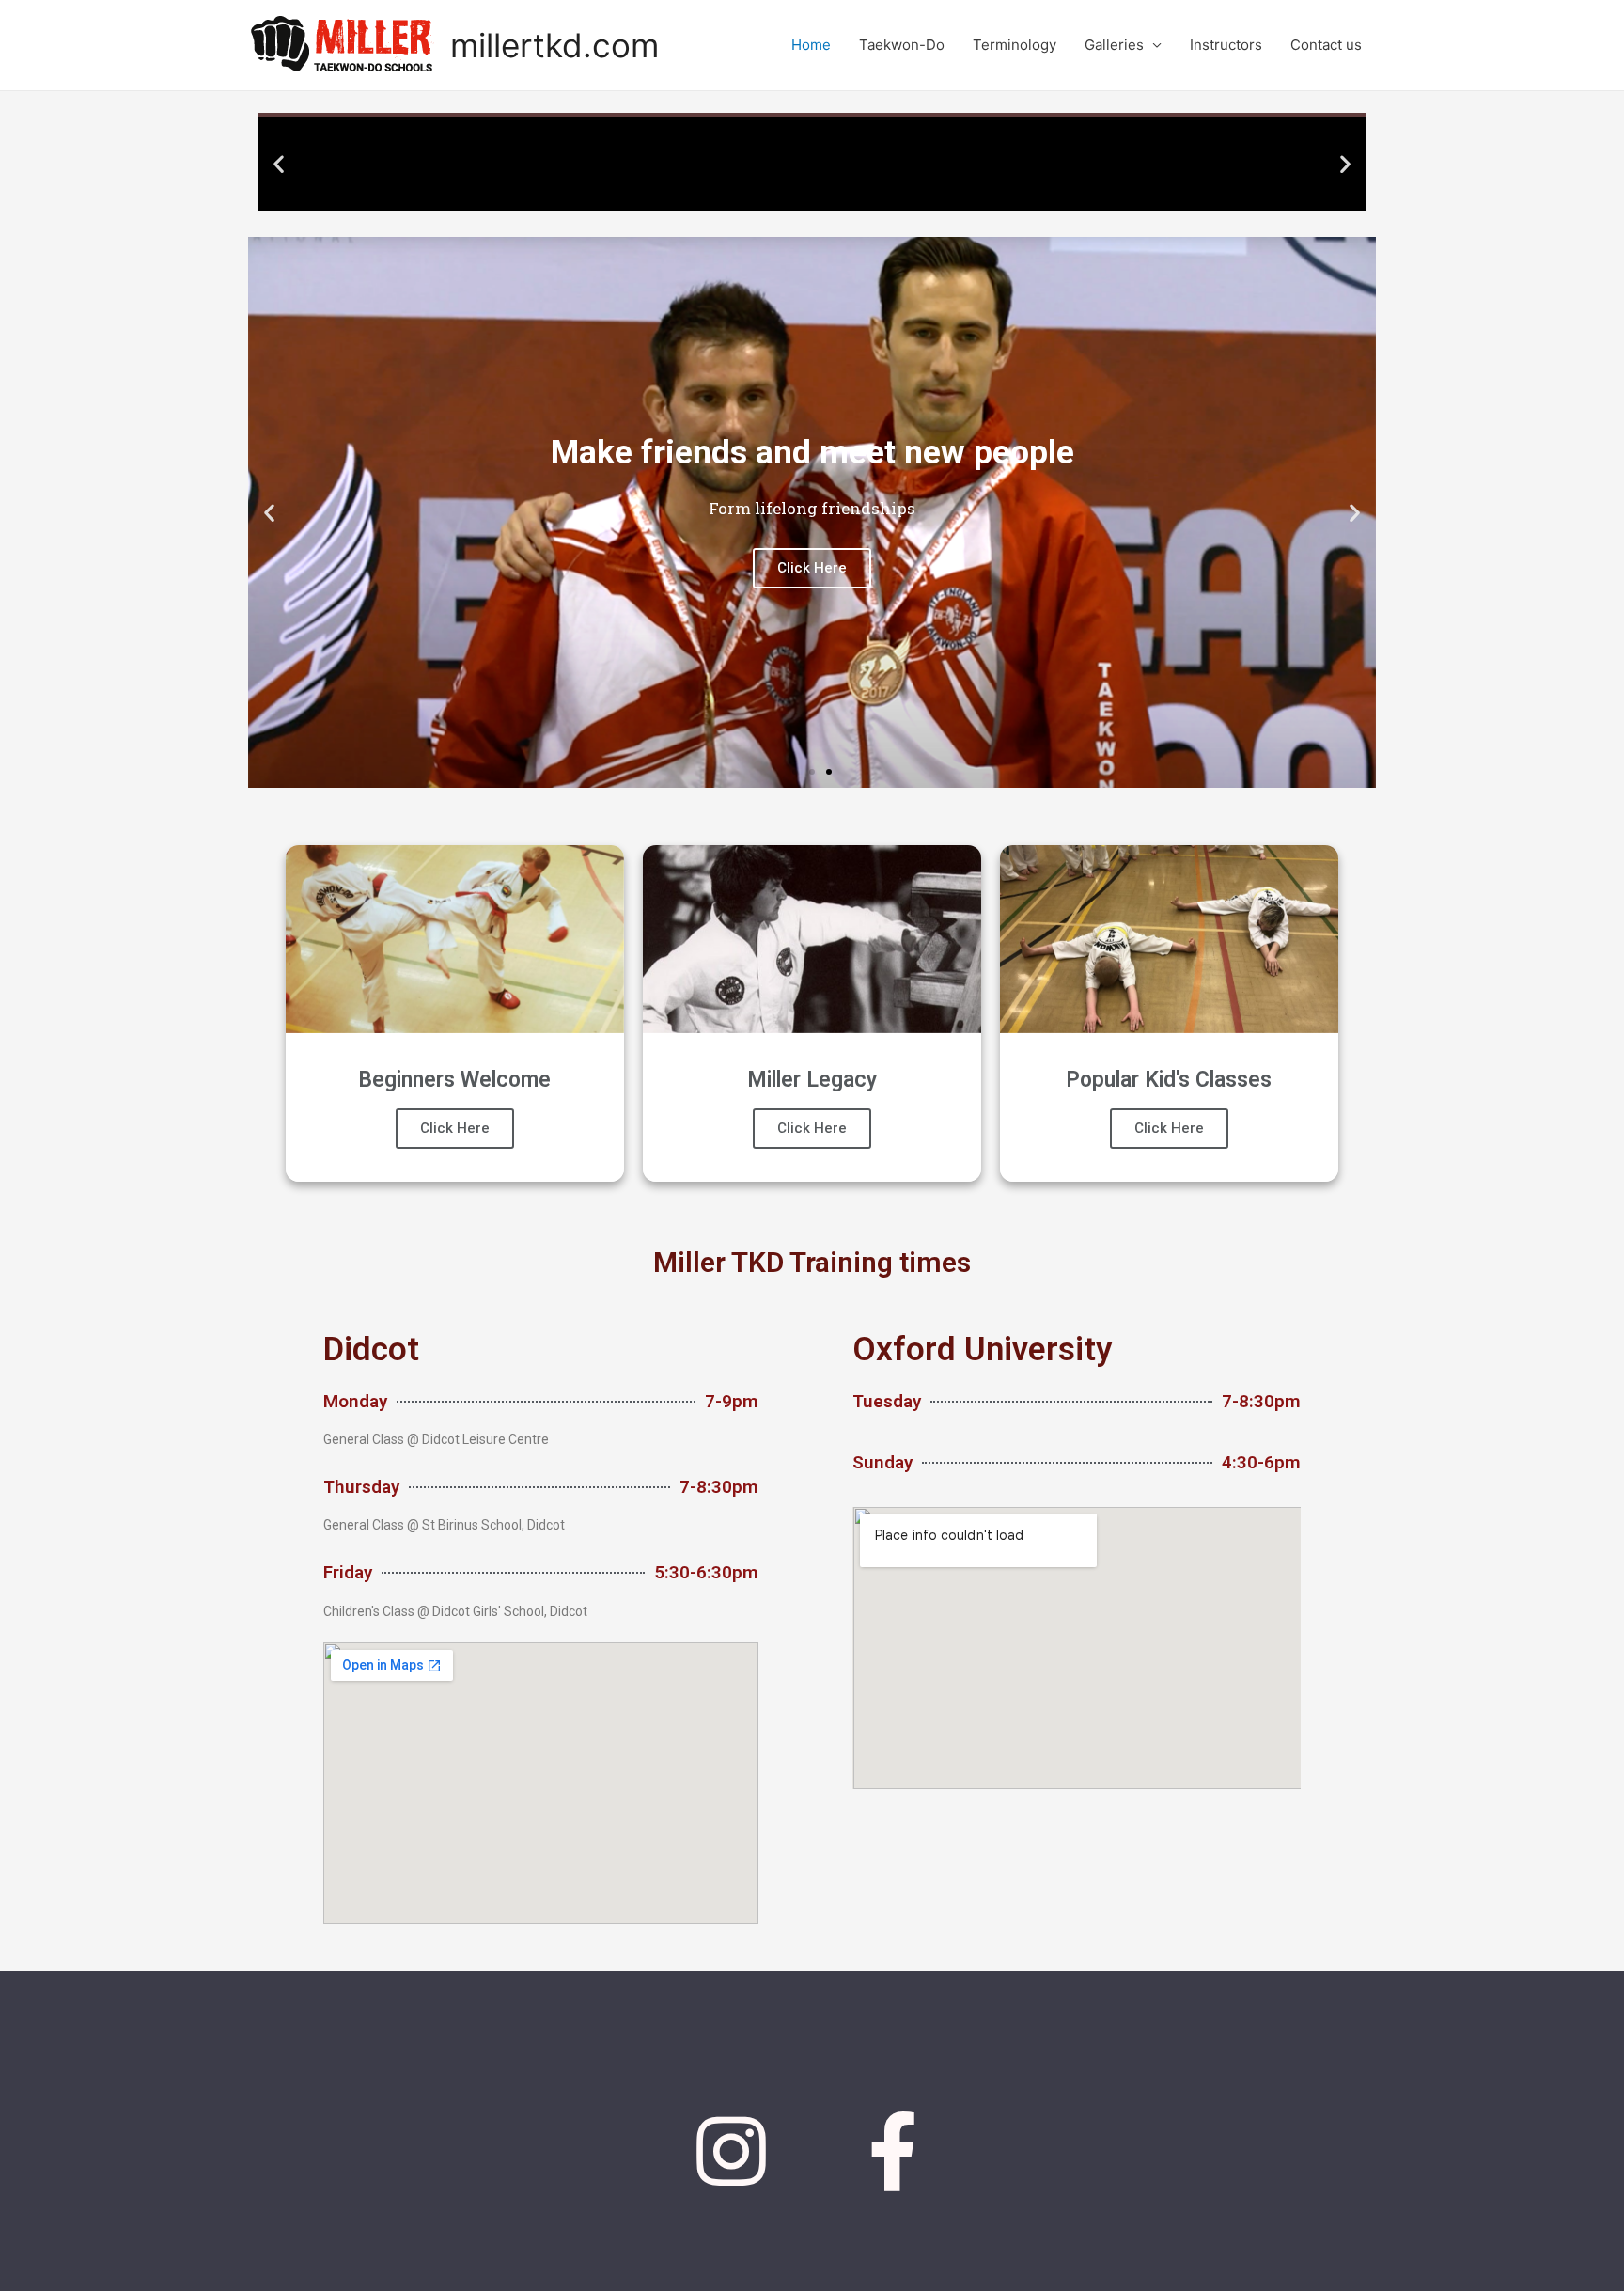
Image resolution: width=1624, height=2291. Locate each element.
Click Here (455, 1128)
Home (811, 45)
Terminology (1015, 45)
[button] (770, 195)
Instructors (1226, 45)
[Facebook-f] (894, 2152)
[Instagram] (731, 2152)
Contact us (1326, 45)
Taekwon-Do (902, 45)
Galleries (1114, 45)
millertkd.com (554, 45)
